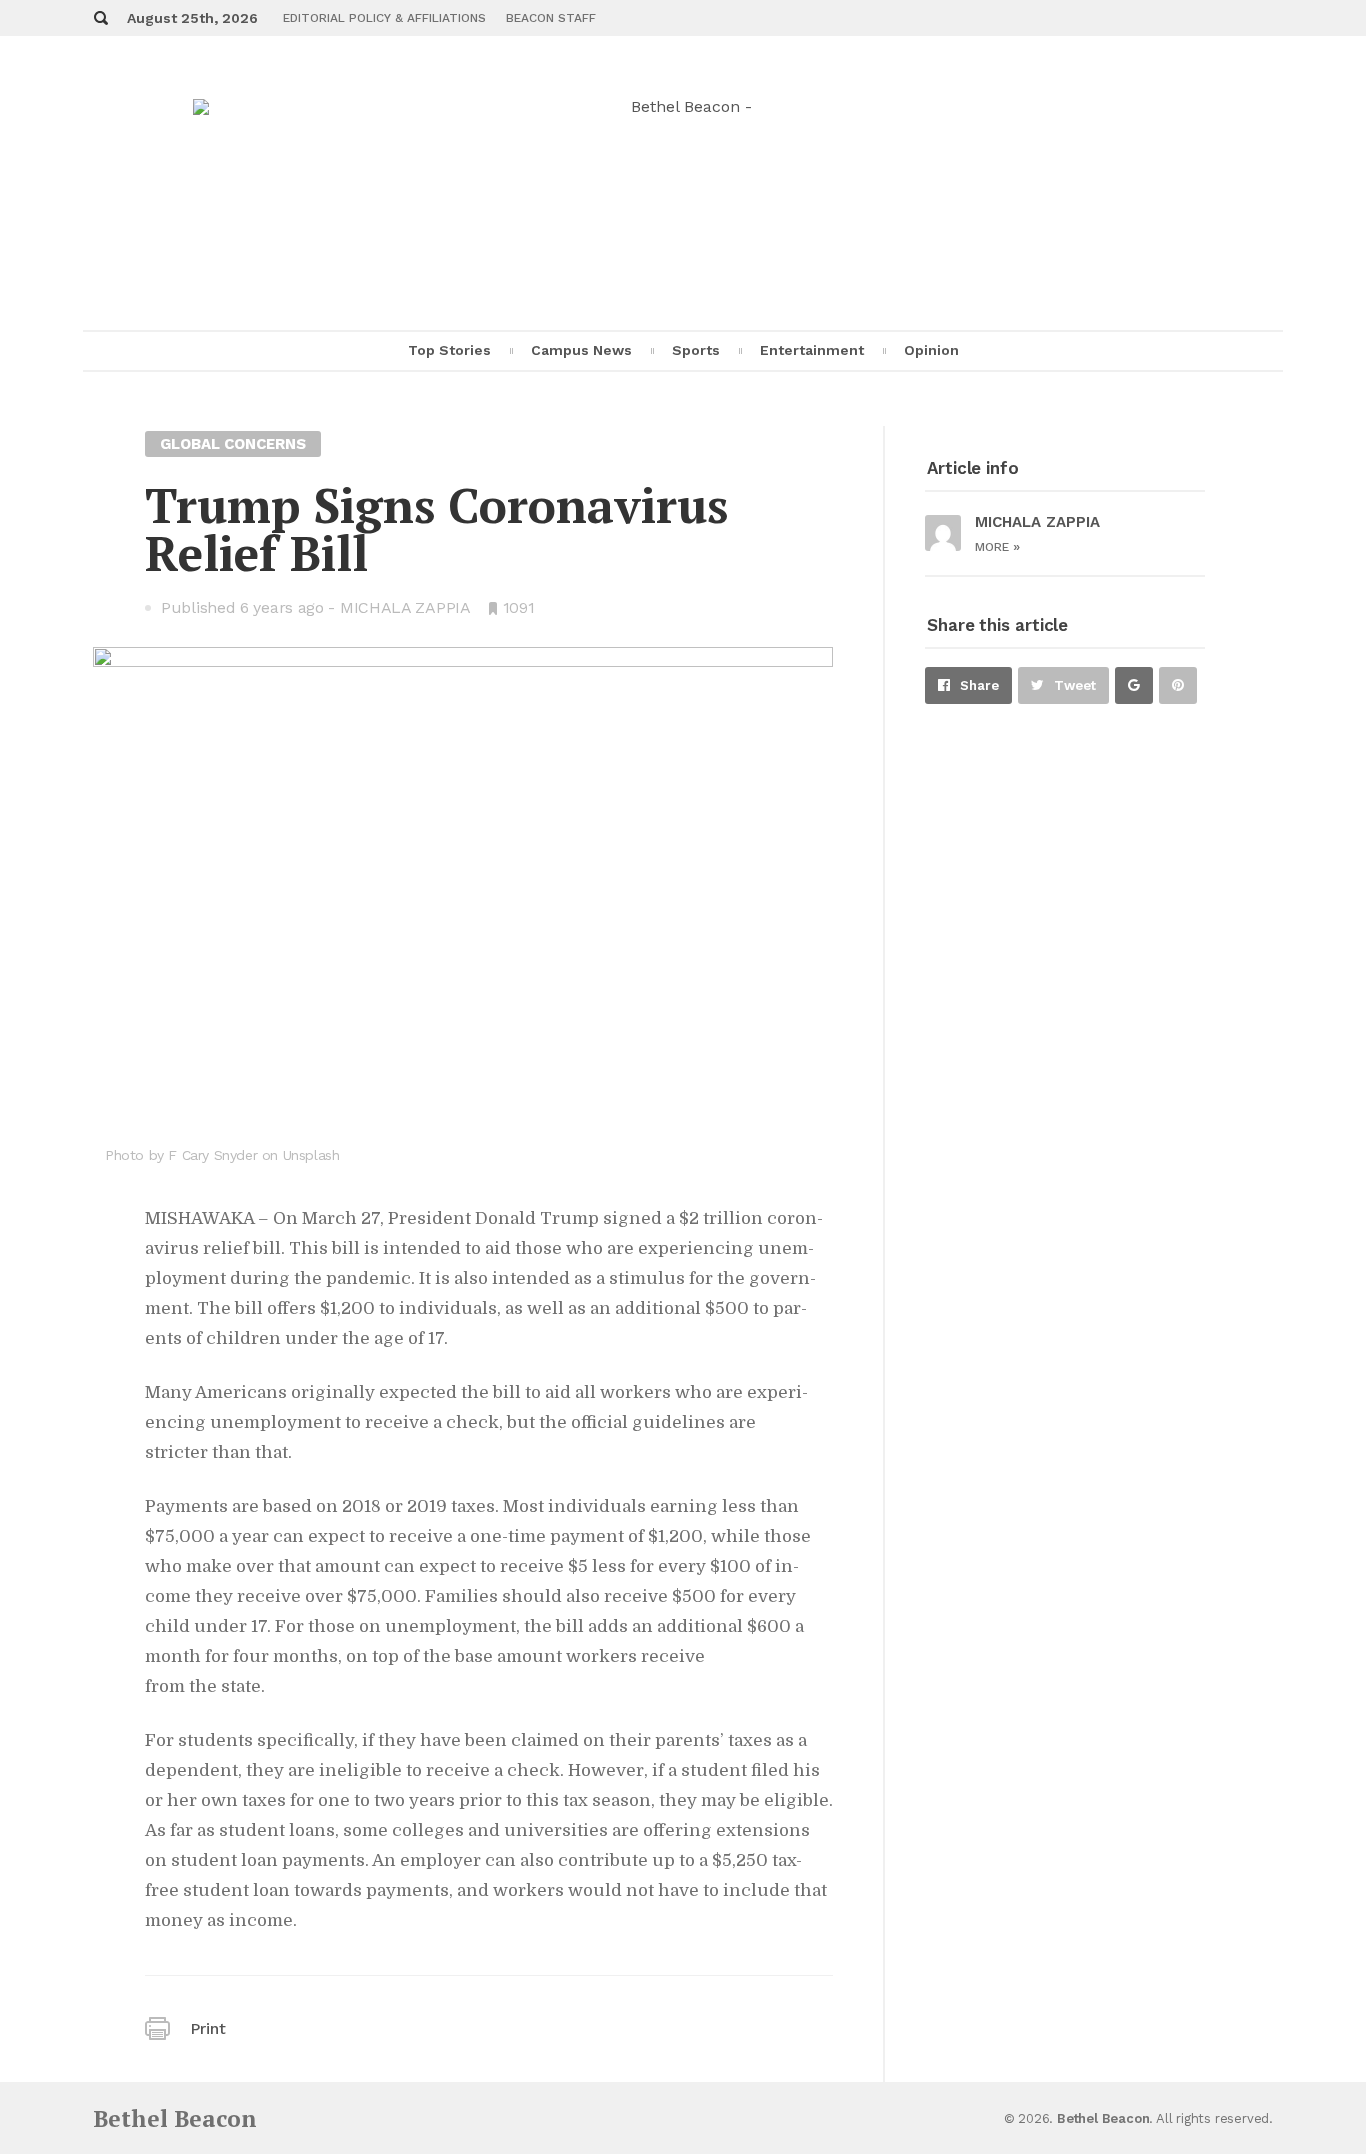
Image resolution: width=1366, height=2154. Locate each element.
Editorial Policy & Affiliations (384, 18)
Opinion (931, 350)
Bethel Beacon (175, 2118)
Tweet (1075, 685)
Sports (696, 350)
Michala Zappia (405, 607)
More (997, 547)
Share (979, 685)
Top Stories (449, 350)
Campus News (581, 350)
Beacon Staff (551, 18)
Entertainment (812, 350)
